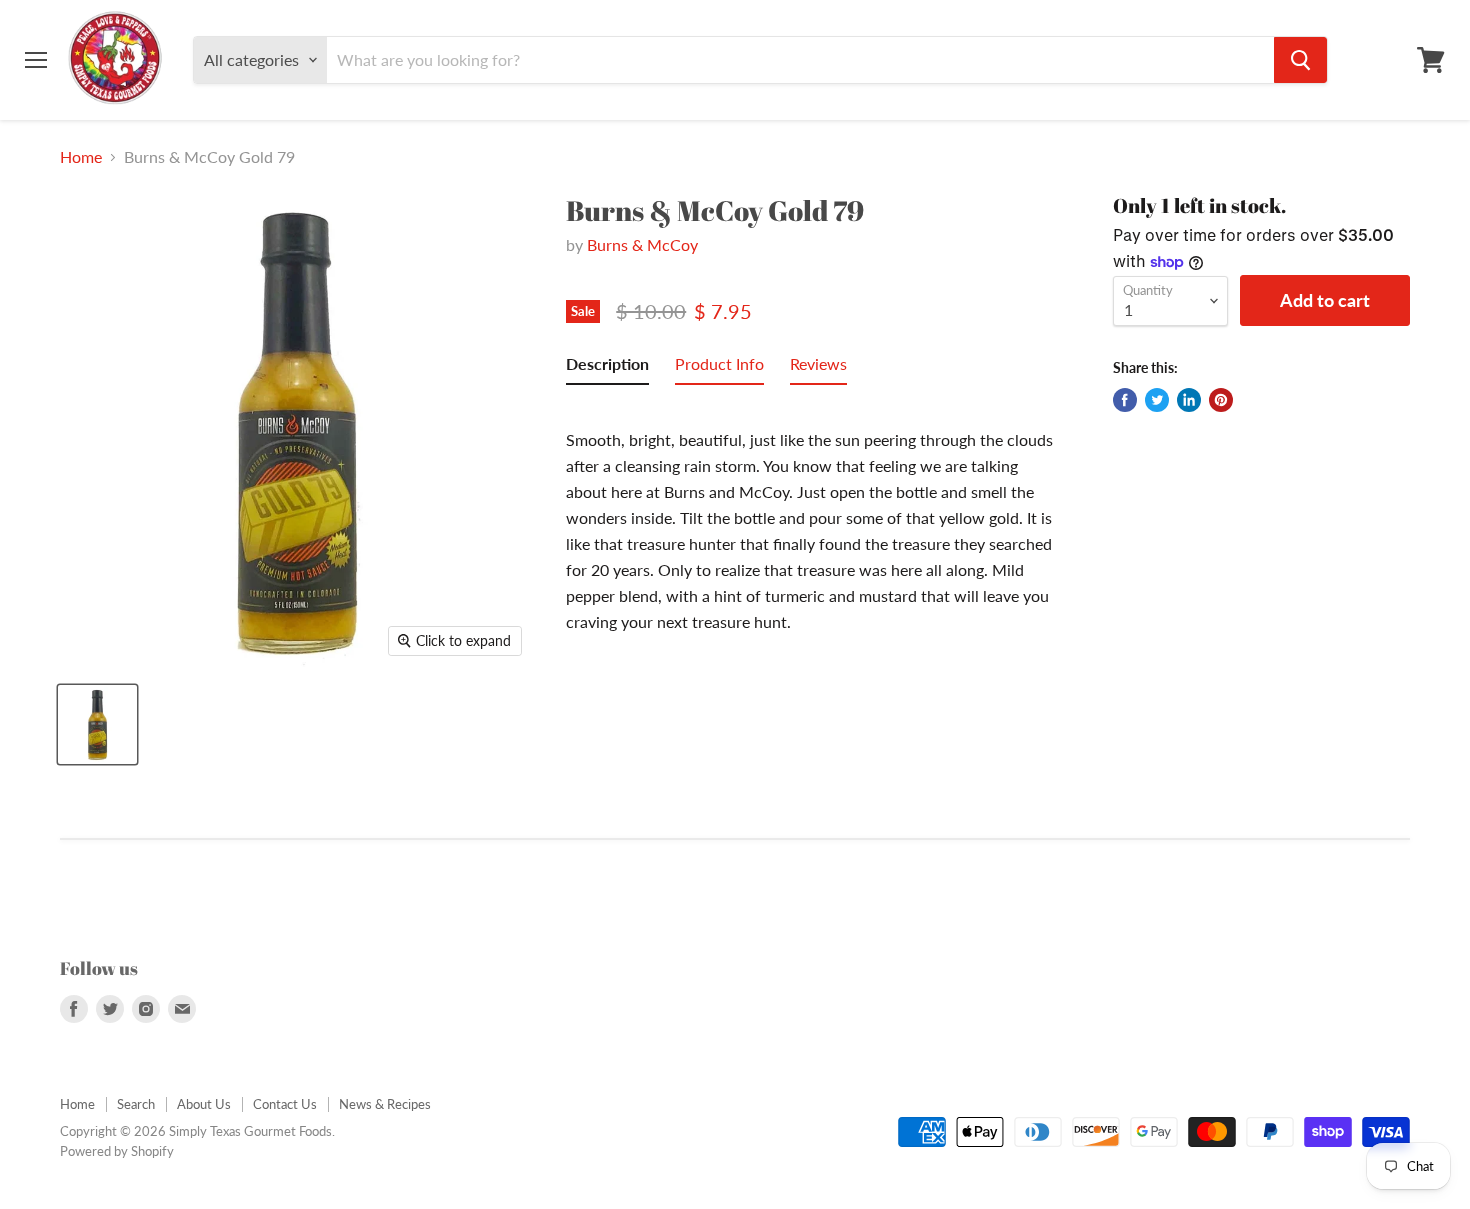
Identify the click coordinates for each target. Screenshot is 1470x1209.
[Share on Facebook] (1125, 400)
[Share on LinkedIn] (1189, 400)
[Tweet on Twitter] (1157, 400)
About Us (204, 1104)
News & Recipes (385, 1104)
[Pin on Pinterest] (1221, 400)
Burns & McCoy (642, 244)
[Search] (1300, 60)
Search (136, 1104)
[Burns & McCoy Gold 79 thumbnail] (97, 724)
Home (81, 157)
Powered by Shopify (117, 1151)
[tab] (607, 368)
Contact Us (285, 1104)
